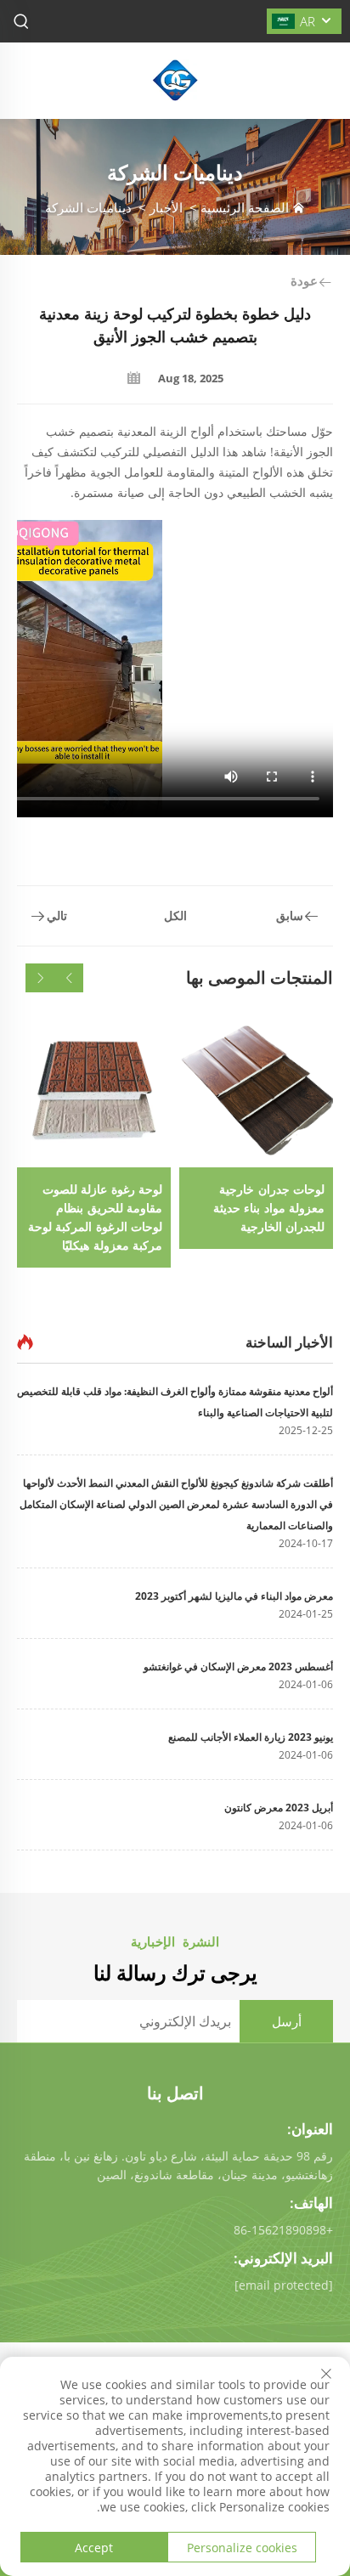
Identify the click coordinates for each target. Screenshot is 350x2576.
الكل (175, 915)
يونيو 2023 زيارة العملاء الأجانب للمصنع (251, 1737)
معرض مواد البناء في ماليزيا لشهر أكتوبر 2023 (234, 1596)
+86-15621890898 (283, 2230)
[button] (69, 978)
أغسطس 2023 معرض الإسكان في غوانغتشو (238, 1666)
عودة (304, 280)
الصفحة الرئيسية (245, 207)
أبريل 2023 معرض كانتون (279, 1808)
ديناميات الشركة (88, 207)
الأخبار (166, 207)
